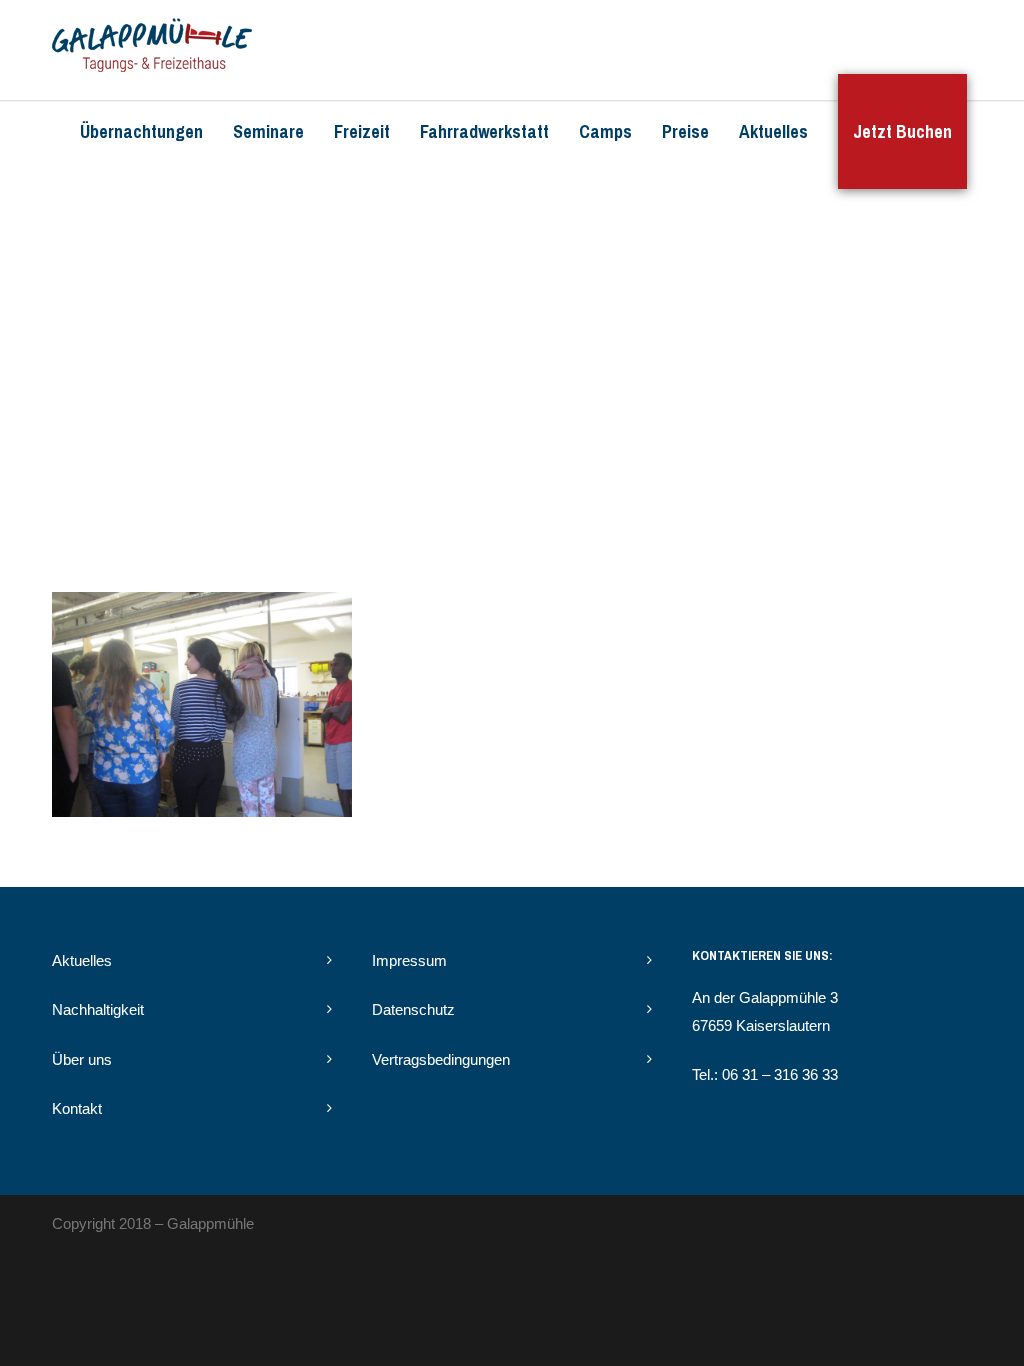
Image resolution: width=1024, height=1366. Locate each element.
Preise (685, 131)
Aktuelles (773, 131)
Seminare (268, 131)
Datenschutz (413, 1009)
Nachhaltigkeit (98, 1009)
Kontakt (77, 1108)
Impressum (409, 960)
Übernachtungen (141, 131)
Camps (605, 131)
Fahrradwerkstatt (484, 131)
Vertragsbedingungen (441, 1059)
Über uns (82, 1059)
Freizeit (362, 131)
